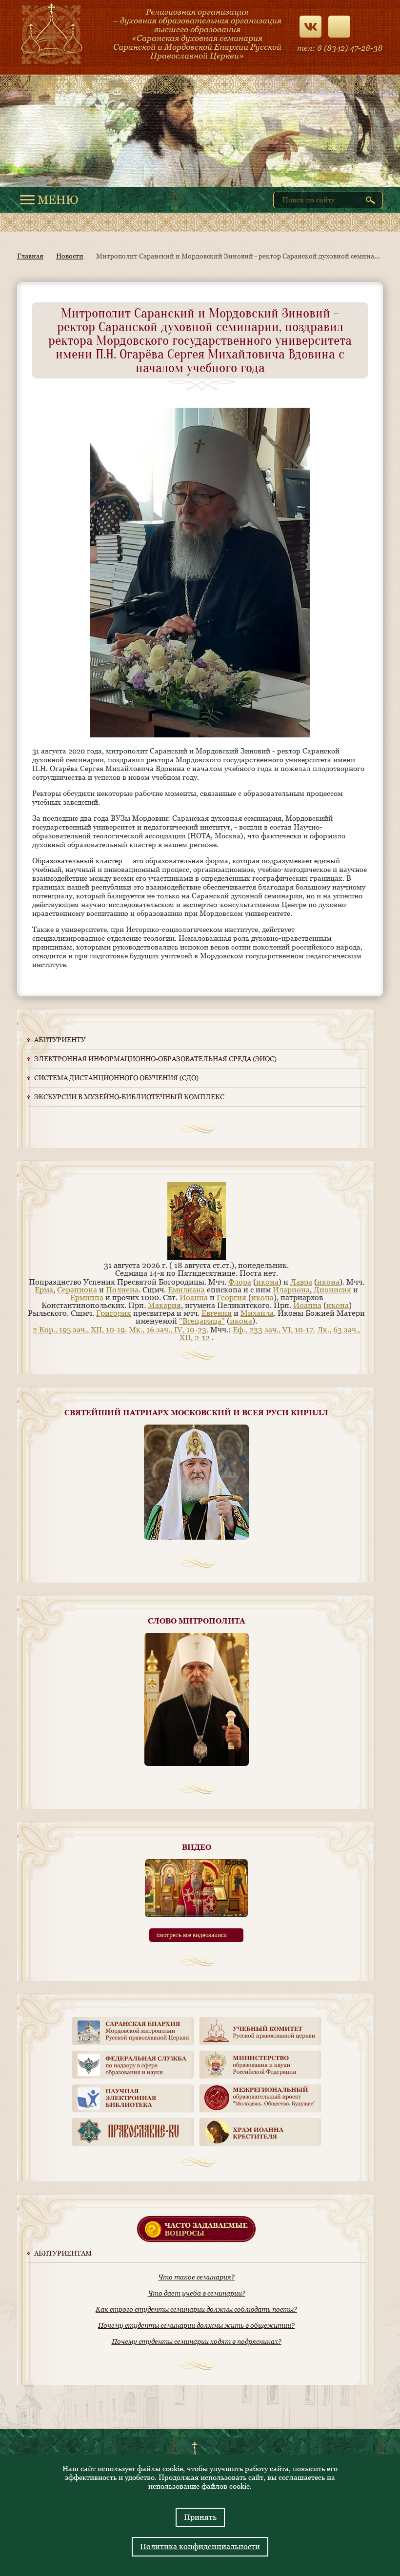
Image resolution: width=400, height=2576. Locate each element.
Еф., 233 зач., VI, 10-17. (274, 1330)
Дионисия (332, 1290)
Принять (200, 2517)
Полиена (122, 1290)
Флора (240, 1282)
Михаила (257, 1313)
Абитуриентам (63, 2253)
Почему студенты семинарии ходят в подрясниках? (197, 2341)
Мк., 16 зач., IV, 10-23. (169, 1330)
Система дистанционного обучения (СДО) (116, 1078)
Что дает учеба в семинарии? (197, 2293)
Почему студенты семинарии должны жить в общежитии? (196, 2325)
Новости (70, 256)
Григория (114, 1313)
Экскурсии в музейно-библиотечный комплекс (129, 1097)
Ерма (44, 1290)
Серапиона (77, 1290)
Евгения (217, 1313)
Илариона (291, 1290)
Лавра (301, 1282)
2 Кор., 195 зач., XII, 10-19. (80, 1330)
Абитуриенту (60, 1040)
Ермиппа (87, 1298)
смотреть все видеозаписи (192, 1935)
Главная (30, 256)
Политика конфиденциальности (200, 2546)
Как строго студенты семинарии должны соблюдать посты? (196, 2309)
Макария (164, 1305)
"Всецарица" (202, 1321)
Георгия (231, 1298)
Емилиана (186, 1290)
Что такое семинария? (196, 2277)
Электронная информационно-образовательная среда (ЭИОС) (155, 1059)
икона (267, 1282)
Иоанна (194, 1298)
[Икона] (197, 1258)
